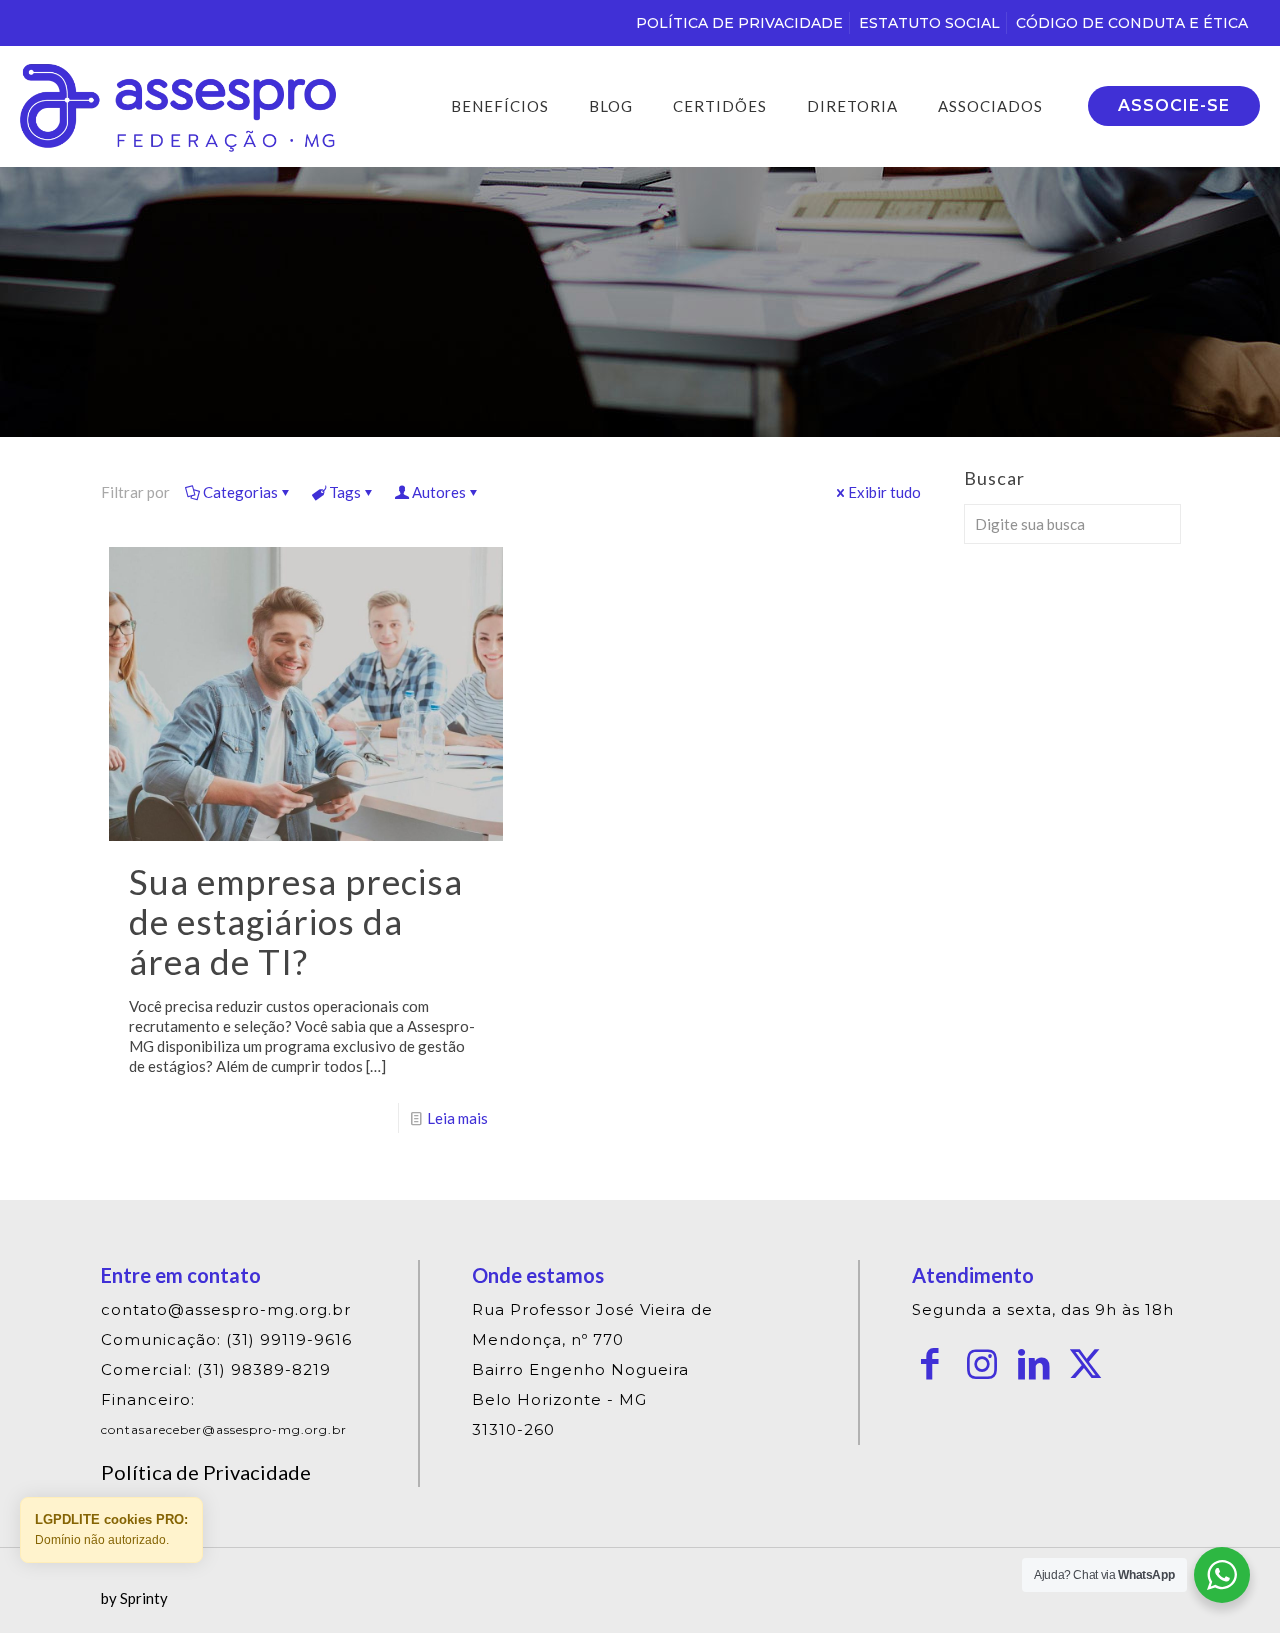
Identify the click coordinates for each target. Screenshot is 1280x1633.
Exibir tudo (884, 492)
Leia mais (457, 1118)
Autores (439, 492)
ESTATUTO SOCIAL (929, 23)
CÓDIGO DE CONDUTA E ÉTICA (1132, 23)
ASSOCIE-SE (1174, 105)
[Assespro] (178, 106)
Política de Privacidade (206, 1472)
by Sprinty (134, 1598)
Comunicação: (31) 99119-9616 (226, 1339)
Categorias (240, 492)
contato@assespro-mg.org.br (226, 1309)
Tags (345, 492)
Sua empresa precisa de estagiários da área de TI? (296, 921)
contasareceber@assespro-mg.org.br (224, 1429)
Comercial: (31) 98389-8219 (216, 1369)
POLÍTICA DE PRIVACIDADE (739, 23)
